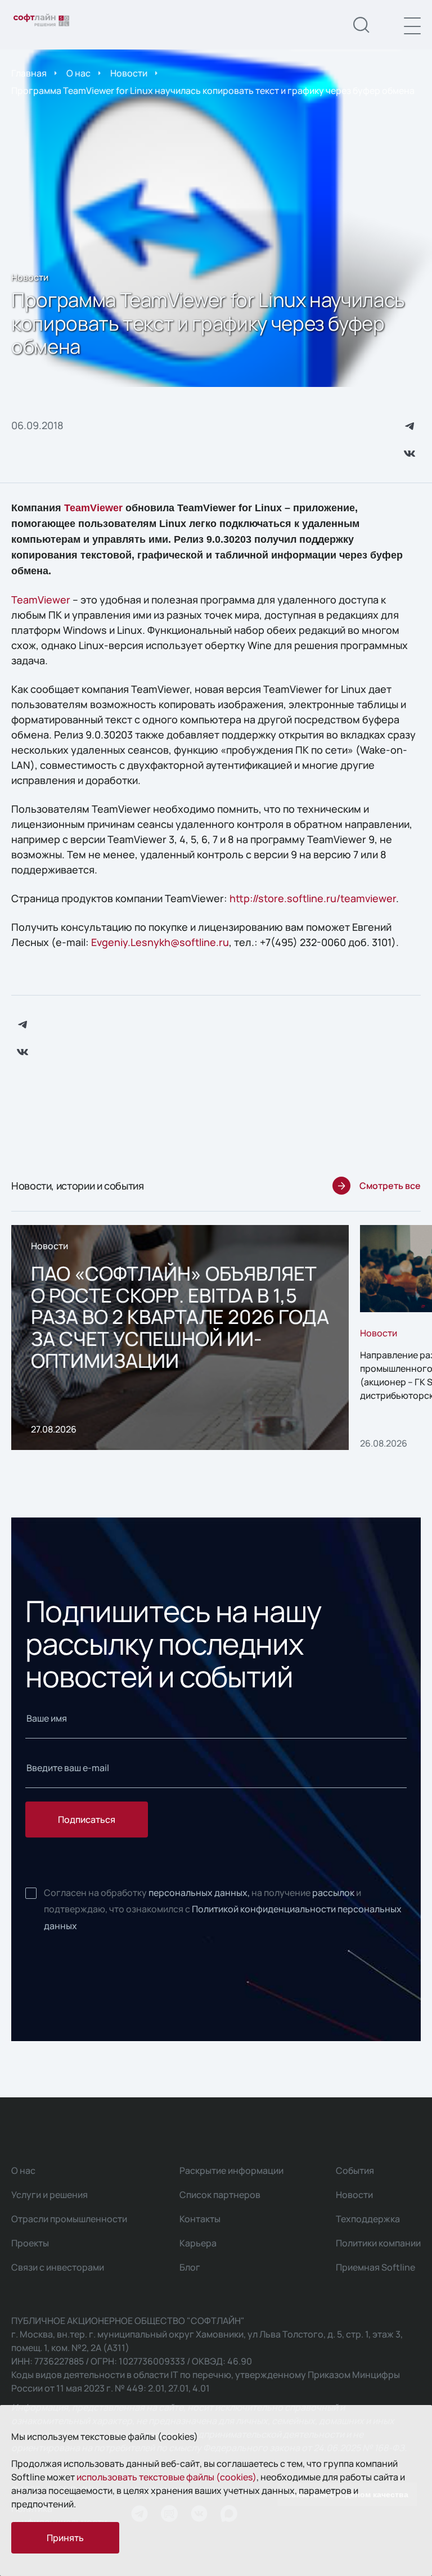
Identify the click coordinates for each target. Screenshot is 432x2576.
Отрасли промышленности (69, 2219)
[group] (180, 1337)
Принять (65, 2538)
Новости (129, 73)
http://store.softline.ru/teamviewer (313, 898)
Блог (190, 2267)
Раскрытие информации (231, 2170)
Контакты (200, 2219)
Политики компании (378, 2243)
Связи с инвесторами (58, 2267)
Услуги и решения (49, 2195)
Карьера (198, 2243)
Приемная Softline (375, 2267)
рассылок (333, 1893)
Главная (29, 73)
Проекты (30, 2243)
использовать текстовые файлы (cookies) (166, 2477)
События (355, 2170)
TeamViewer (93, 508)
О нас (78, 73)
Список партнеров (220, 2195)
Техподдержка (368, 2219)
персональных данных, (199, 1893)
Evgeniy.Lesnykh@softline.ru (160, 942)
